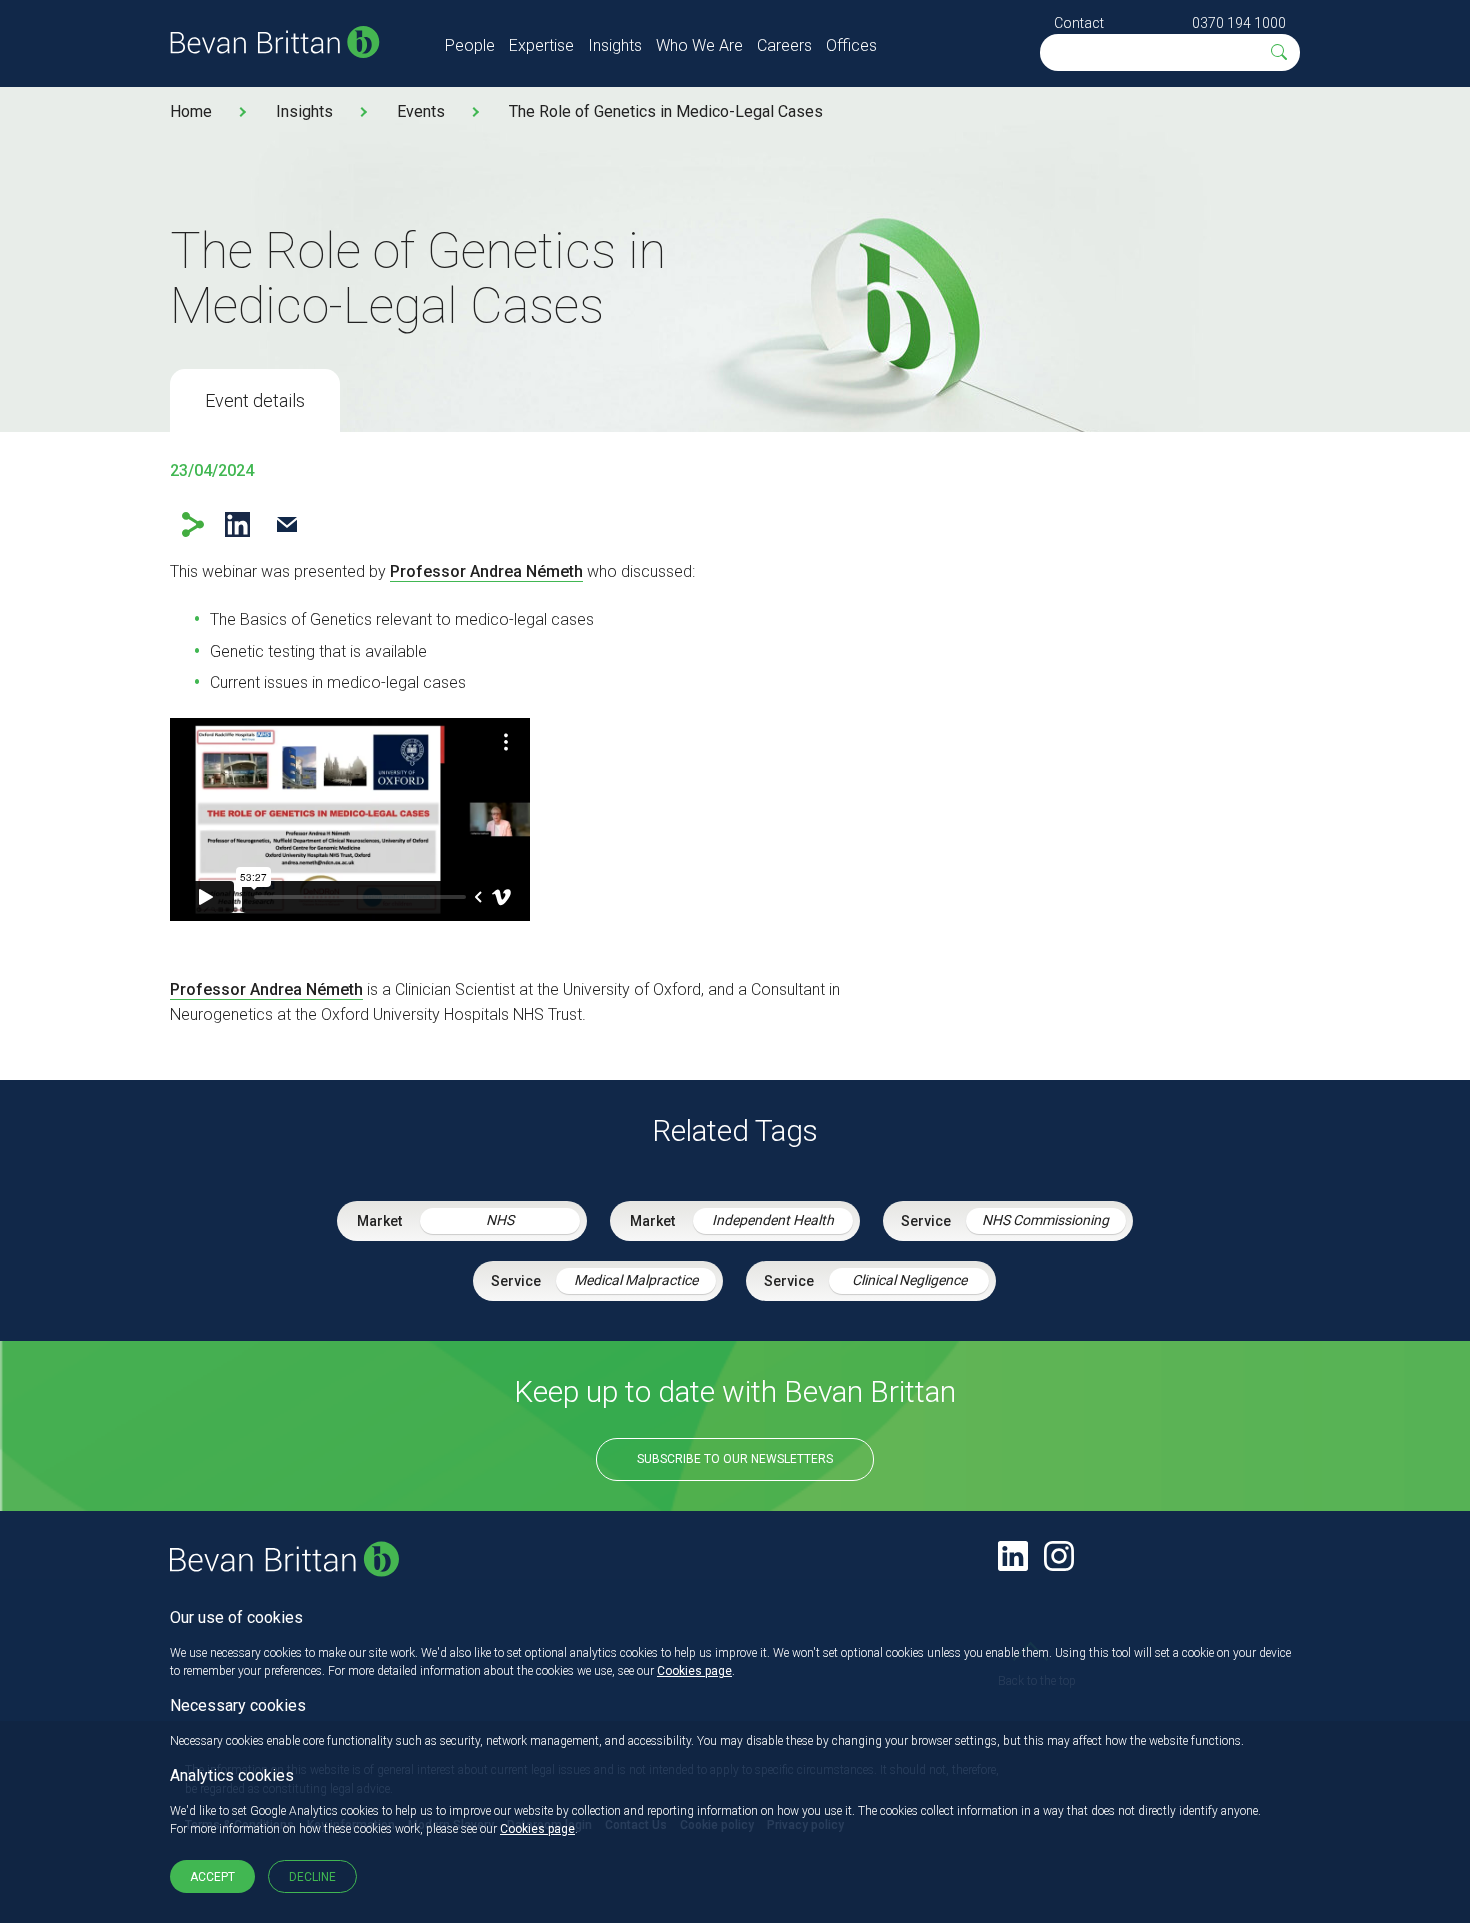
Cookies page (694, 1671)
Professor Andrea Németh (486, 571)
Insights (615, 45)
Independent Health (773, 1220)
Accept (212, 1877)
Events (421, 111)
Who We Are (699, 45)
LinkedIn (237, 524)
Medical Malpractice (636, 1280)
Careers (784, 45)
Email (286, 524)
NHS (500, 1220)
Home (191, 111)
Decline (312, 1877)
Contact (1079, 23)
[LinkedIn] (1013, 1556)
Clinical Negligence (909, 1280)
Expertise (541, 45)
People (470, 45)
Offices (851, 45)
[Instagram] (1059, 1556)
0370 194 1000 (1239, 23)
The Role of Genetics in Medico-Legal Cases (666, 111)
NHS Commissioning (1045, 1220)
